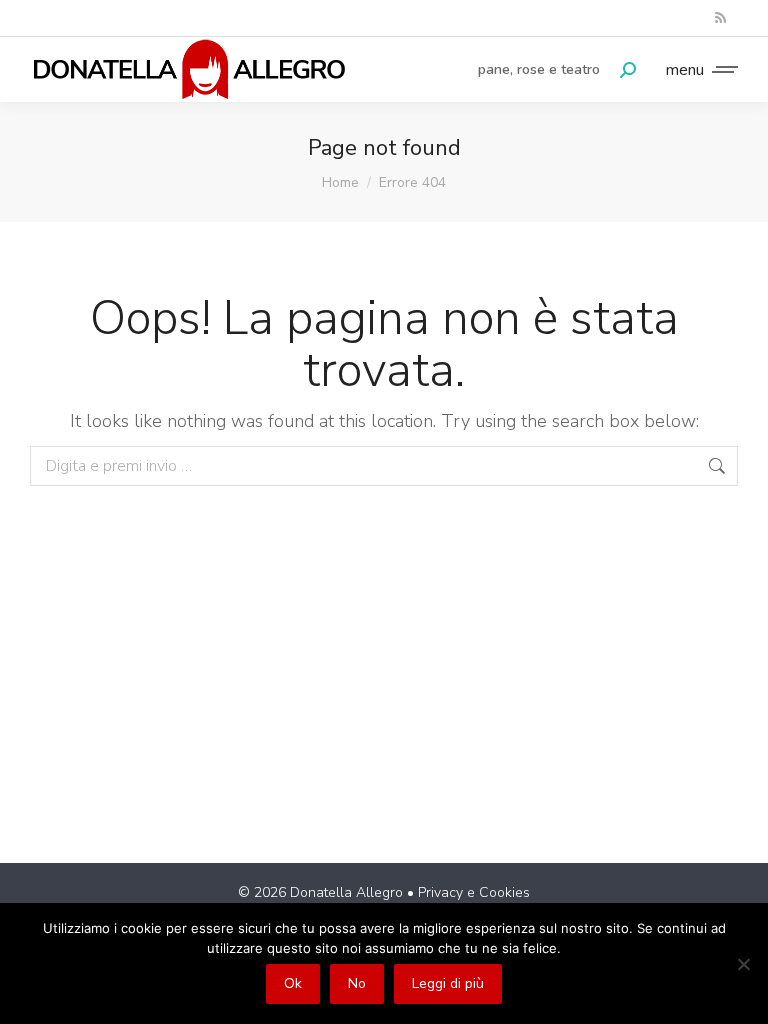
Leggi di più (448, 983)
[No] (743, 964)
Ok (293, 983)
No (357, 983)
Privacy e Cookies (474, 892)
